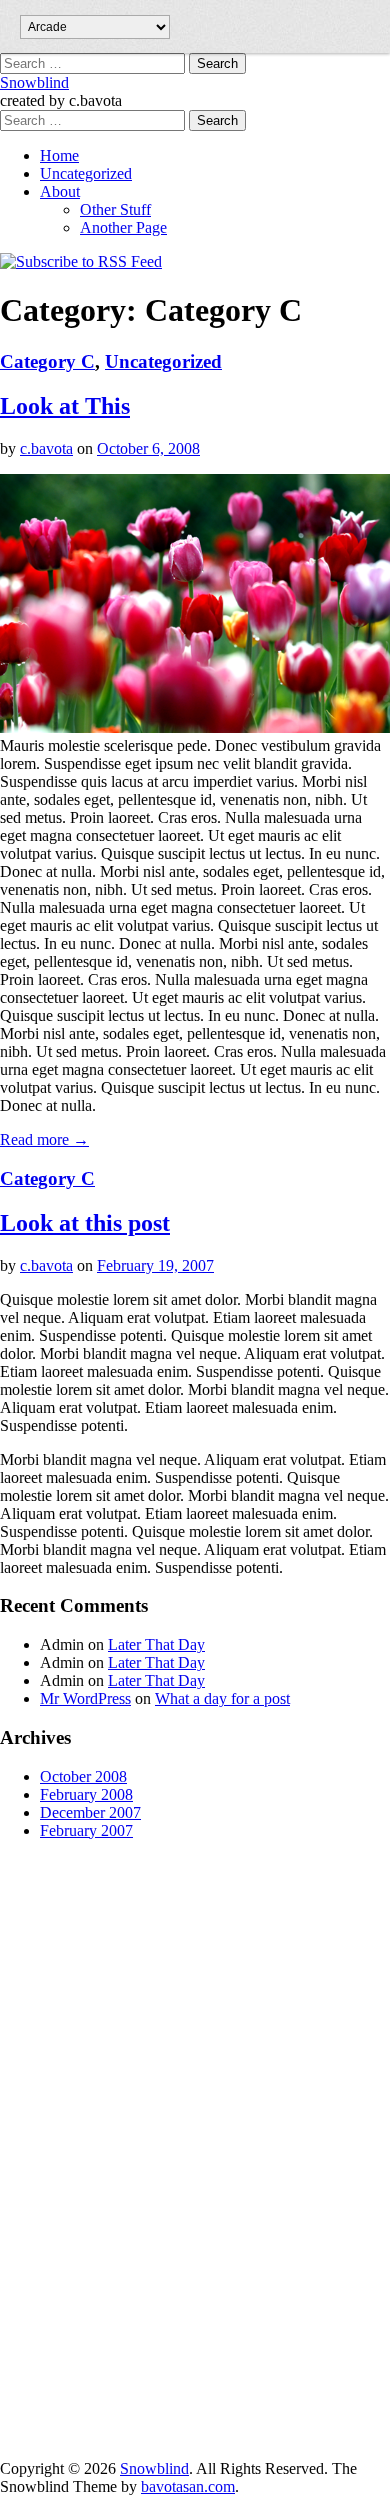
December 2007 (90, 1812)
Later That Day (156, 1644)
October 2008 (83, 1776)
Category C (47, 361)
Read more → (44, 1139)
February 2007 (86, 1830)
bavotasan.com (188, 2486)
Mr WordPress (85, 1698)
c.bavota (46, 448)
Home (59, 155)
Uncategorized (86, 173)
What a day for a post (222, 1698)
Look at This (65, 406)
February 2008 (86, 1794)
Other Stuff (115, 209)
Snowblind (34, 82)
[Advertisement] (80, 2156)
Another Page (123, 227)
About (60, 191)
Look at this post (85, 1223)
